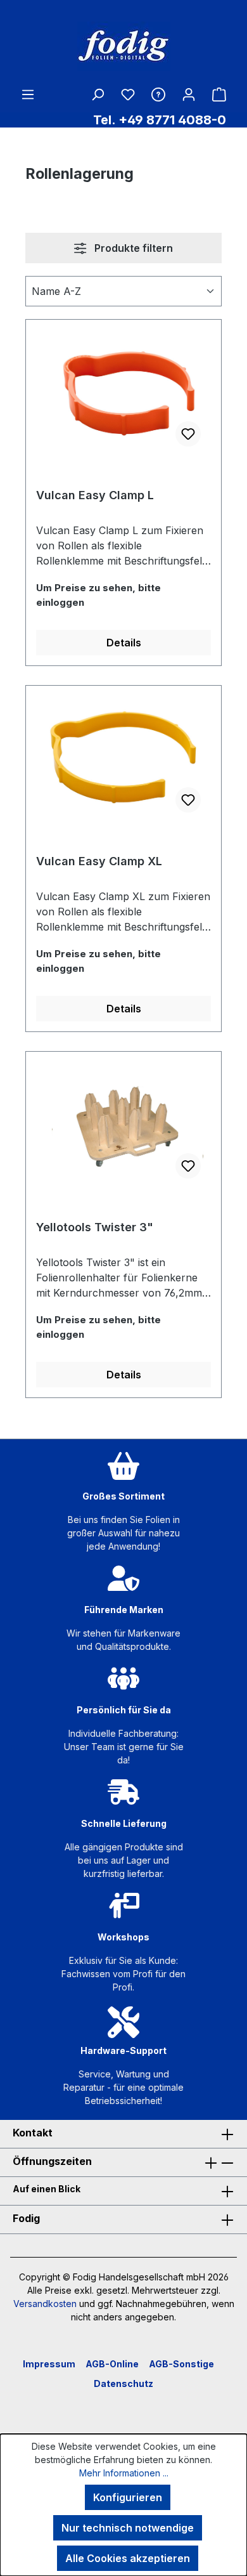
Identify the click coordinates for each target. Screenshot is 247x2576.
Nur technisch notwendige (128, 2528)
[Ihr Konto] (189, 94)
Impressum (49, 2364)
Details (124, 643)
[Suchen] (98, 94)
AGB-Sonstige (181, 2364)
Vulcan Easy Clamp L (95, 495)
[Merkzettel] (128, 94)
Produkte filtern (132, 248)
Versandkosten (45, 2304)
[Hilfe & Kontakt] (158, 94)
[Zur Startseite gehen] (123, 46)
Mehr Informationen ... (124, 2473)
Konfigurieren (128, 2497)
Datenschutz (123, 2383)
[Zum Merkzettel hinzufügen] (188, 434)
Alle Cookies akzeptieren (128, 2558)
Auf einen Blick (47, 2189)
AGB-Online (112, 2364)
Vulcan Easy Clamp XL (99, 861)
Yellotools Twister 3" (95, 1227)
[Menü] (28, 94)
